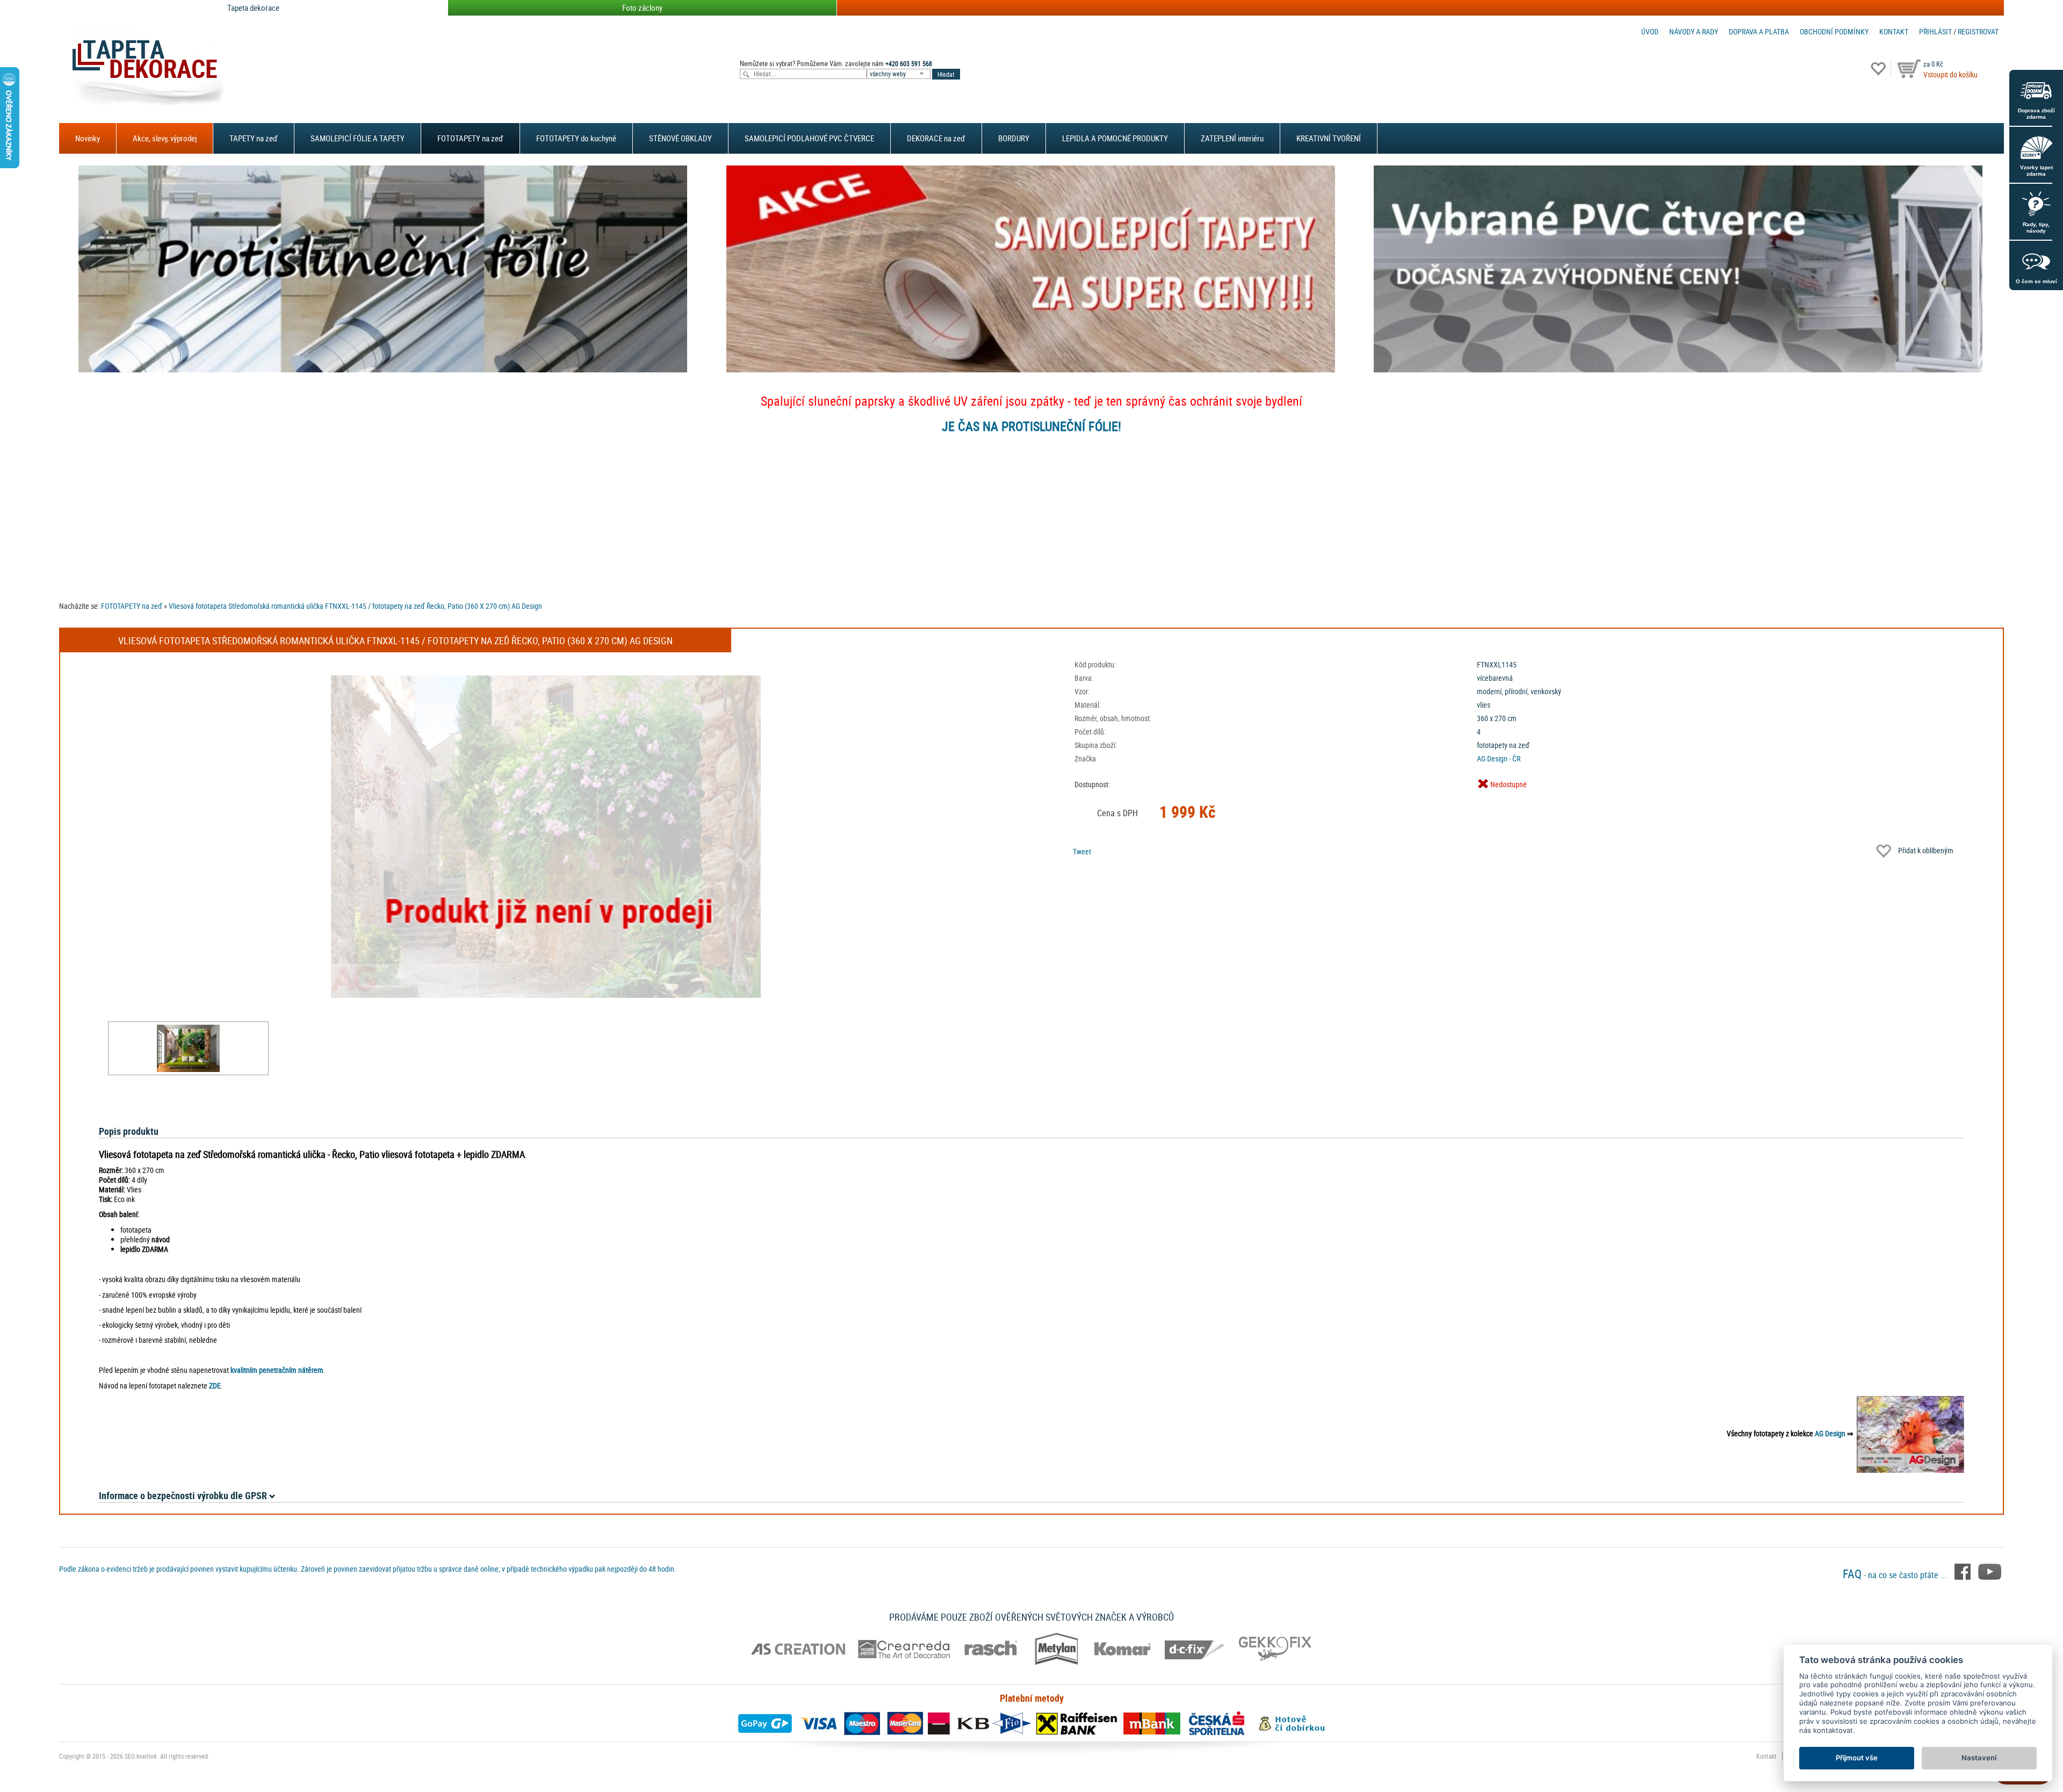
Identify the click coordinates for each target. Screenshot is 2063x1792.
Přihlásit (1935, 31)
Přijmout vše (1857, 1758)
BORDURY (1014, 138)
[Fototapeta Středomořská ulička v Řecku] (188, 1048)
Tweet (1082, 851)
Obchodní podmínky (1834, 31)
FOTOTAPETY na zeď (470, 138)
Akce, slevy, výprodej (165, 138)
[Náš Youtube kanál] (1990, 1571)
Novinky (88, 138)
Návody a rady (1694, 31)
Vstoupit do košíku (1950, 74)
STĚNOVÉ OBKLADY (680, 138)
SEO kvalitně (141, 1756)
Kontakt (1894, 31)
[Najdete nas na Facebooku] (1964, 1571)
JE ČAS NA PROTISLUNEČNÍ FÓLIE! (1031, 426)
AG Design (1830, 1433)
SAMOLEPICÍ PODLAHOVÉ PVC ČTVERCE (809, 138)
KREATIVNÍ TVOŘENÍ (1329, 138)
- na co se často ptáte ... (1896, 1575)
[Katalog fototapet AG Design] (1910, 1433)
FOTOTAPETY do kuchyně (576, 138)
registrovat (1978, 31)
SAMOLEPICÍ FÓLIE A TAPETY (358, 138)
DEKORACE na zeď (936, 138)
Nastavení (1979, 1758)
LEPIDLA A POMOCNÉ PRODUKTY (1115, 138)
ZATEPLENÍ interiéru (1232, 138)
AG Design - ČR (1499, 758)
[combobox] (899, 74)
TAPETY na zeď (254, 138)
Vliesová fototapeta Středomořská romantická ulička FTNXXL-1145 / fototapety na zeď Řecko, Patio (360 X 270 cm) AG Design (355, 606)
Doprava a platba (1759, 31)
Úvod (1650, 31)
